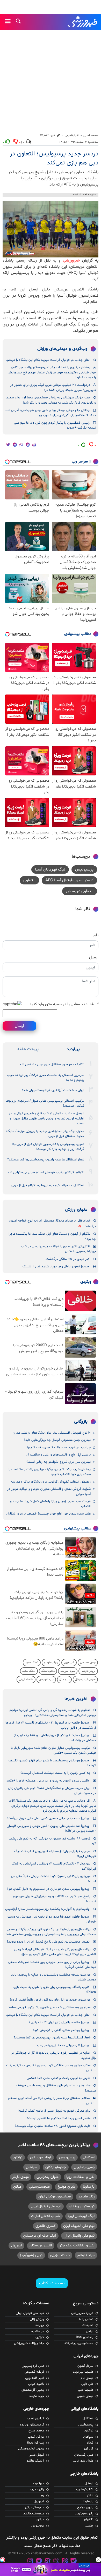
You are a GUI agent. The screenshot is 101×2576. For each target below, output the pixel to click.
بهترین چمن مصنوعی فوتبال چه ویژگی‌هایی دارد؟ (57, 1440)
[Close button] (98, 2560)
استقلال (89, 2157)
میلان (17, 2187)
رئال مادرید (86, 2197)
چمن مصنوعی (88, 1663)
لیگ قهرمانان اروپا (81, 2216)
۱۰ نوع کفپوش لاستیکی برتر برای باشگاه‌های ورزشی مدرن (52, 1433)
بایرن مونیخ (66, 2187)
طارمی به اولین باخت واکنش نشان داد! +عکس (59, 2078)
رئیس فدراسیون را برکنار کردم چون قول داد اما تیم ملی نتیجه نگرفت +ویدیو (55, 425)
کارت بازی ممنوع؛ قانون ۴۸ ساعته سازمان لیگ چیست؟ (53, 2126)
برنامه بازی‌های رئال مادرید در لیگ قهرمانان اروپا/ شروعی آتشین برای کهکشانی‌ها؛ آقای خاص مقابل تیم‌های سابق (55, 1952)
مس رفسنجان (84, 2455)
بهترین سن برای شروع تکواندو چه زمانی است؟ (59, 1462)
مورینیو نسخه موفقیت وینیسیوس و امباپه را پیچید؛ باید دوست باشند (53, 1977)
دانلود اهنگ (48, 1671)
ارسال (19, 1026)
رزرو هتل (64, 1680)
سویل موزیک (68, 1671)
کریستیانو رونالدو (82, 2206)
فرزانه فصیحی (34, 2372)
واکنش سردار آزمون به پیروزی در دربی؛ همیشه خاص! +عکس (48, 1781)
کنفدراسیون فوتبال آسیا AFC (69, 880)
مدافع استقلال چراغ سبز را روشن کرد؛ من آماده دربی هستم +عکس (52, 2101)
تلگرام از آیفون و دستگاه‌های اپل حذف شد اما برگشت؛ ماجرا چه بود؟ (52, 1236)
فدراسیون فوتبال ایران (55, 2197)
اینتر (90, 2496)
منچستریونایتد (34, 2514)
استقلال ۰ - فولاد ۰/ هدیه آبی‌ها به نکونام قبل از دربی (48, 1185)
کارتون (40, 2337)
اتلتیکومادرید (84, 2489)
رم (42, 2496)
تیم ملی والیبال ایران (79, 2236)
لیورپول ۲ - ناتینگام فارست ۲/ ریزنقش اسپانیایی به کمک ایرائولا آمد (54, 1866)
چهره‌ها (39, 2325)
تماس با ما (86, 2319)
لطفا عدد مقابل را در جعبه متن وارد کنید (64, 1004)
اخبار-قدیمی (72, 136)
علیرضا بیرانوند (83, 2372)
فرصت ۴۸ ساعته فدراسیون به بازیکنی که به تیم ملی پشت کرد (52, 1841)
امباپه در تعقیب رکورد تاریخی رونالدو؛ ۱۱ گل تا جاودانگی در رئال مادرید (53, 2055)
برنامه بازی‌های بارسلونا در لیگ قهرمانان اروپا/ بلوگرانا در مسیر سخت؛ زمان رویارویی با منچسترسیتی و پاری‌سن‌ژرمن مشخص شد (51, 1932)
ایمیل (94, 957)
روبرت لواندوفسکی (31, 2449)
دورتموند (38, 2483)
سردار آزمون (85, 2366)
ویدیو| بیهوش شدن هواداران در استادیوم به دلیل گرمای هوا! (48, 1889)
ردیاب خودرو (51, 1663)
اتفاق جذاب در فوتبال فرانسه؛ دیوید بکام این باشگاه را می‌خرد (48, 360)
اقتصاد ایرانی (26, 1680)
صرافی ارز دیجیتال (85, 1680)
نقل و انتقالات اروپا (80, 2177)
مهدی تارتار (21, 2177)
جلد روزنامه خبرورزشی (29, 2343)
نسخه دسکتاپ (52, 2283)
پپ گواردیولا (36, 2443)
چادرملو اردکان (56, 2167)
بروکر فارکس (88, 1671)
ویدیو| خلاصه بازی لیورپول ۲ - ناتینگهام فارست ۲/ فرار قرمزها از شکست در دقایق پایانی (51, 1725)
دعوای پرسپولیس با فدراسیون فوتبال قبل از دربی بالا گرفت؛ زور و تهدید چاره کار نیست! (48, 1147)
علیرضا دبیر (85, 2390)
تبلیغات (88, 2325)
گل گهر (88, 2449)
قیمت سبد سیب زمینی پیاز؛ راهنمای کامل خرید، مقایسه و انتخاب (50, 1504)
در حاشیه (38, 2331)
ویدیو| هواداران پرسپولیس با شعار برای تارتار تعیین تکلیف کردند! (52, 1763)
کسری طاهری (45, 2226)
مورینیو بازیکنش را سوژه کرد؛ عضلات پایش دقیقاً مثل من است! (53, 1879)
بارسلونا (89, 2187)
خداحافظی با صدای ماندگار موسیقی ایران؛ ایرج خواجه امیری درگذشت (53, 1223)
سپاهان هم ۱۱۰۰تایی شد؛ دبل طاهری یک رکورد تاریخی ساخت (49, 2008)
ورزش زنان (37, 2319)
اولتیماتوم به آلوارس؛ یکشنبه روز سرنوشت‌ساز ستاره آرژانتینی (48, 1909)
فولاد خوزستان (41, 2157)
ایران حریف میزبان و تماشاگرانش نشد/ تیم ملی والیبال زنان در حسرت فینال (52, 1791)
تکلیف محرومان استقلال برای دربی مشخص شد (52, 1065)
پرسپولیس (84, 869)
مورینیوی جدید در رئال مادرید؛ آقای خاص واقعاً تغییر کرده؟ (50, 2000)
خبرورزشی (83, 22)
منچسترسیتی (39, 2187)
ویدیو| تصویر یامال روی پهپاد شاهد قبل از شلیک (56, 1267)
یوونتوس (38, 2526)
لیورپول (16, 2245)
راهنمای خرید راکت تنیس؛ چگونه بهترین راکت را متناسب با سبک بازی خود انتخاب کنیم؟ (50, 1472)
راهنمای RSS (85, 2337)
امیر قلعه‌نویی (35, 2378)
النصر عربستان (41, 2245)
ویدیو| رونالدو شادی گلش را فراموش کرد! (61, 2030)
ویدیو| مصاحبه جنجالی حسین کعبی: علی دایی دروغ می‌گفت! (48, 1818)
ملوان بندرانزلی (48, 2177)
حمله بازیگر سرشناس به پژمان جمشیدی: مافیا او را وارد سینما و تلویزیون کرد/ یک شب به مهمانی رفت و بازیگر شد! (51, 400)
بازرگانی (81, 1422)
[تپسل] (3, 2560)
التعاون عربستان (80, 891)
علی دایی (87, 2384)
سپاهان (32, 2167)
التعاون (29, 880)
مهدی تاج (87, 2378)
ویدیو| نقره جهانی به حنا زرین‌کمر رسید (63, 2045)
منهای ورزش (76, 1210)
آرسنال (89, 2483)
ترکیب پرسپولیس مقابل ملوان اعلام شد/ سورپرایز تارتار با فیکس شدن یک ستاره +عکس (53, 1750)
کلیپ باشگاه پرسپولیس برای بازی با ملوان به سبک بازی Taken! (55, 1990)
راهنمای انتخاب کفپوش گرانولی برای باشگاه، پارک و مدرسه (51, 1482)
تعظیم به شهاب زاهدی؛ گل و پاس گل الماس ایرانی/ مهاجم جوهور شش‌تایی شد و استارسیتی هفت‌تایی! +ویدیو (53, 1713)
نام (96, 935)
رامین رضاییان (84, 2167)
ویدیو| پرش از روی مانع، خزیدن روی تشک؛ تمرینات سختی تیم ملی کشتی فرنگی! (52, 1965)
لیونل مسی (36, 2455)
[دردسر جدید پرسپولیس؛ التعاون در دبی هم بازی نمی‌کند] (51, 229)
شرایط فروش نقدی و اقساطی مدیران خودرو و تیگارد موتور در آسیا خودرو (49, 1491)
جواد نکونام (86, 2255)
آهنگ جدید (32, 1663)
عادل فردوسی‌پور (33, 2366)
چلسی (89, 2526)
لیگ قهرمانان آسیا (50, 869)
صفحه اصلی (91, 136)
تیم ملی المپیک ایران (79, 2226)
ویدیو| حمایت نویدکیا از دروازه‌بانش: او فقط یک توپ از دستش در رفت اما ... (55, 1738)
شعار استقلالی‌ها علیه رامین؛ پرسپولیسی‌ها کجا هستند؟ (46, 1160)
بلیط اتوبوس (46, 1680)
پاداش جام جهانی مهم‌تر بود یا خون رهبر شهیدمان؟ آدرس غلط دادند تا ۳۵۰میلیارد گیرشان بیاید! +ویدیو (51, 413)
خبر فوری (69, 1663)
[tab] (73, 1049)
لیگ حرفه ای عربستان (39, 2236)
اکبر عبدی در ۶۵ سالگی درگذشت (68, 1259)
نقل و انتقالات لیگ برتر (77, 2245)
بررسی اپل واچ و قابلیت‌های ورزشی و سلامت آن (58, 1455)
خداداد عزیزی (60, 2255)
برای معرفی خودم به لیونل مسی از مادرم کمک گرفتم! (54, 2111)
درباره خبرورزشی (82, 2313)
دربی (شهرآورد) (31, 2255)
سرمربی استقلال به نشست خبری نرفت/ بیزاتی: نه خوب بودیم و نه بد (46, 1078)
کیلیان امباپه (35, 2419)
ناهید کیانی (36, 2384)
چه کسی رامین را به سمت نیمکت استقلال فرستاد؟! (55, 1773)
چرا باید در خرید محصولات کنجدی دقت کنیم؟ (59, 1448)
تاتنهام (89, 2520)
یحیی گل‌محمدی (33, 2390)
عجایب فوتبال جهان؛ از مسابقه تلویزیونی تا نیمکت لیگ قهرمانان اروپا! (55, 1854)
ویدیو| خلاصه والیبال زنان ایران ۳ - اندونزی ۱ (59, 2022)
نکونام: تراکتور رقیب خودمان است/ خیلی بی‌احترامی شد (46, 1173)
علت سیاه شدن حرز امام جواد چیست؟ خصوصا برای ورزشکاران (48, 1514)
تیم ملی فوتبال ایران (46, 2206)
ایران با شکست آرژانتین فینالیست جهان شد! (53, 1090)
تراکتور (18, 2157)
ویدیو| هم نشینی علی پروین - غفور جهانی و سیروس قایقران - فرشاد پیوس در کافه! (51, 1829)
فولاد (90, 2443)
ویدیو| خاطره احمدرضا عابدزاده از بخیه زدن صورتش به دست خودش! (52, 1919)
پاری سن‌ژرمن (84, 2514)
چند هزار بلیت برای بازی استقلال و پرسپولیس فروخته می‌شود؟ (56, 2088)
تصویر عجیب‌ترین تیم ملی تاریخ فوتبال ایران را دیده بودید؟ (48, 1942)
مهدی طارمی (85, 2396)
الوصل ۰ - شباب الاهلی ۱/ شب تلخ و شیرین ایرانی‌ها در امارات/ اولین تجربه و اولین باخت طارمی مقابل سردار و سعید (46, 1119)
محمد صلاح (36, 2431)
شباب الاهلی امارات (46, 2216)
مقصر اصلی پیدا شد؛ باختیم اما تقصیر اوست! (59, 2118)
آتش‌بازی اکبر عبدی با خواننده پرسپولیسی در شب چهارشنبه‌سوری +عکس (58, 1249)
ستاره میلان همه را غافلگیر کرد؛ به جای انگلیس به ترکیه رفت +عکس (51, 2068)
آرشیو (89, 2331)
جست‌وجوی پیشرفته (79, 2343)
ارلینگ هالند (35, 2461)
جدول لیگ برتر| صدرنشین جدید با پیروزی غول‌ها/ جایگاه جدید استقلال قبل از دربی (45, 1134)
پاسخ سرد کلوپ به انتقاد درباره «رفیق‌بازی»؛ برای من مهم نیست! (54, 1899)
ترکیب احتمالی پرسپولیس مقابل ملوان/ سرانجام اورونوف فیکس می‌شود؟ (45, 1103)
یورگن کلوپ (36, 2437)
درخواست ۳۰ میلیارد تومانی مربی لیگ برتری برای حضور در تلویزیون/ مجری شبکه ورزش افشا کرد (53, 387)
